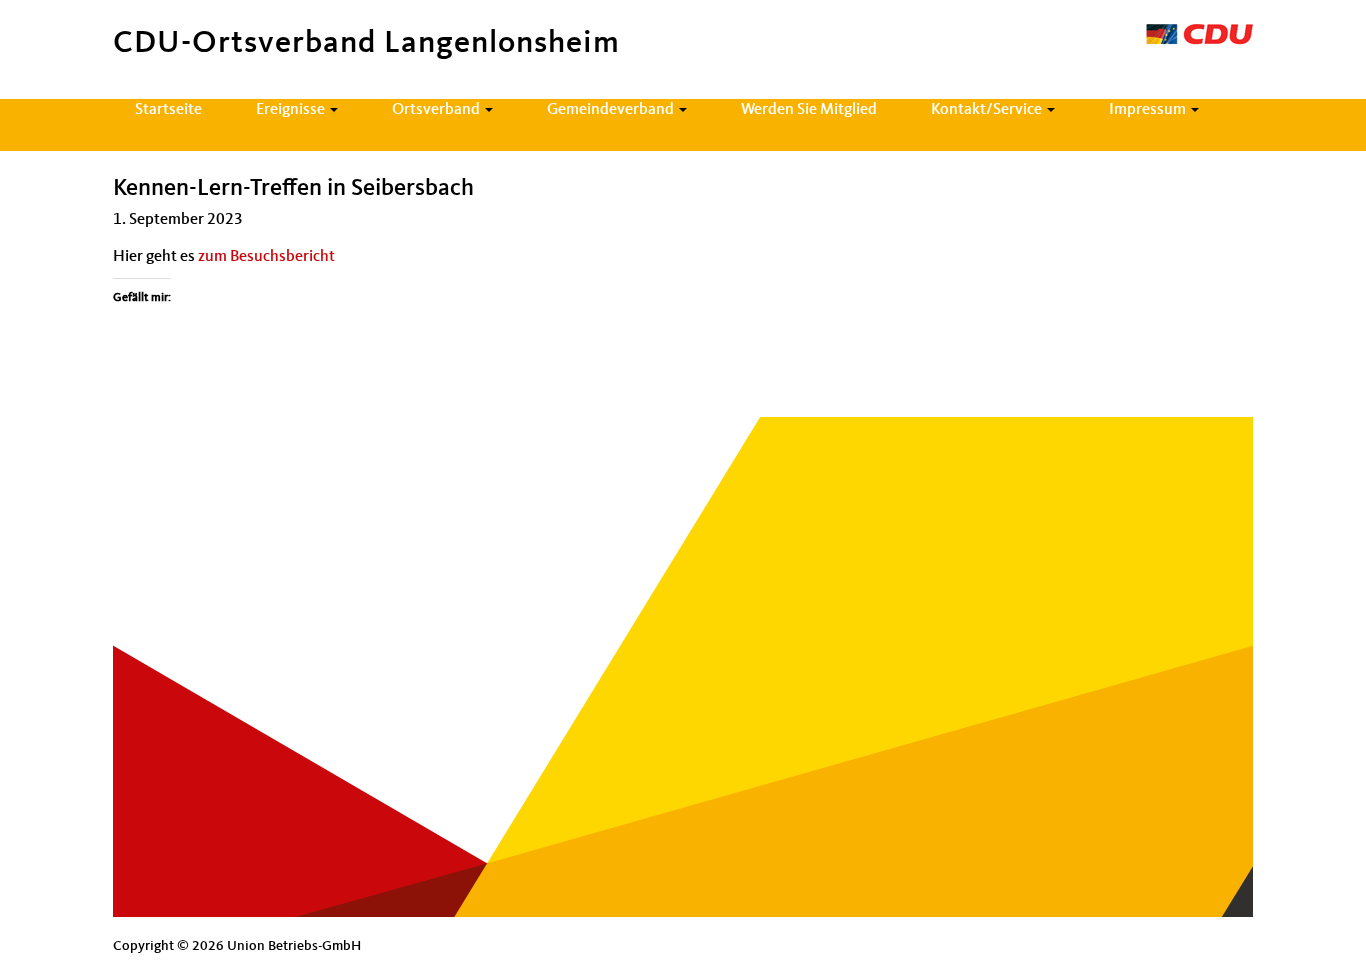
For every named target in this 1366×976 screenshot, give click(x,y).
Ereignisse (292, 110)
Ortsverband (437, 110)
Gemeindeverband (612, 110)
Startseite (168, 110)
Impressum (1149, 110)
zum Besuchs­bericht (266, 257)
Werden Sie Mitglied (809, 110)
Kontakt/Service (988, 110)
